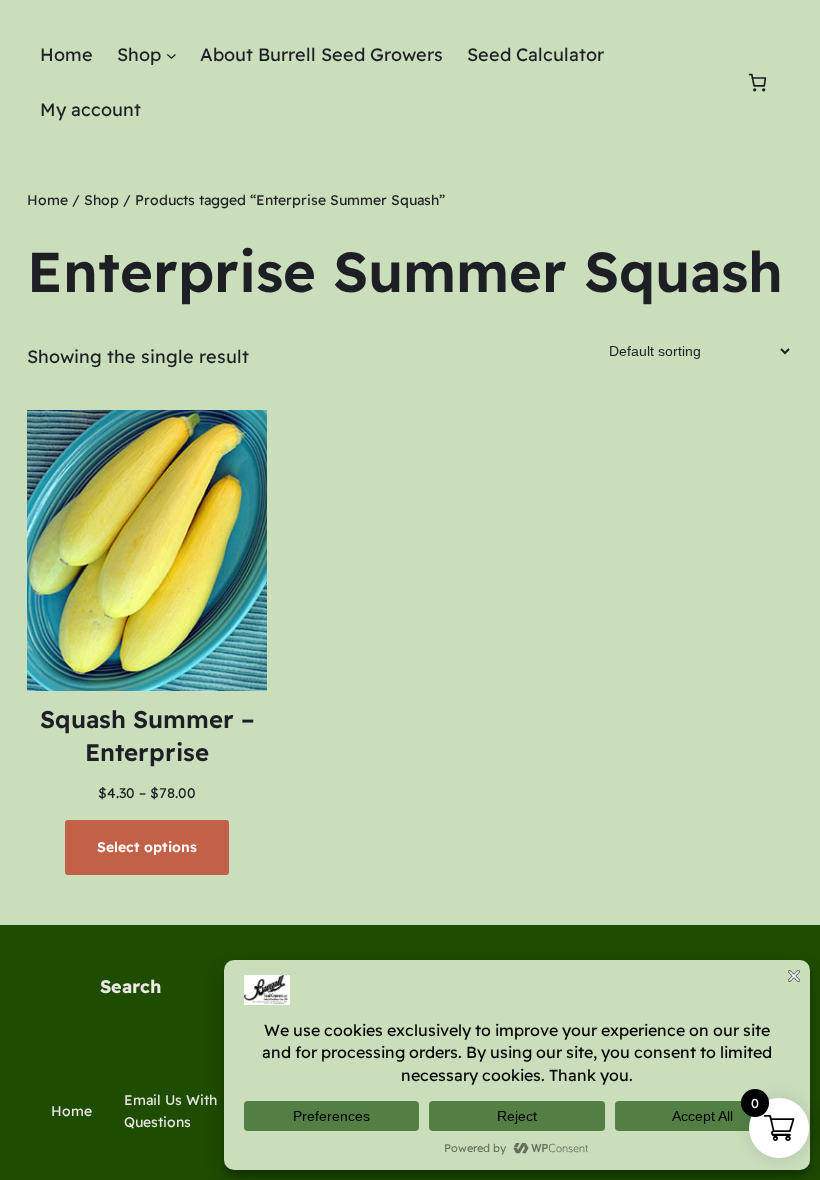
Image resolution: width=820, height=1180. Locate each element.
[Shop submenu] (171, 55)
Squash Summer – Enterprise (147, 736)
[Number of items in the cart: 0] (757, 82)
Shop (101, 200)
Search (130, 986)
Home (47, 200)
